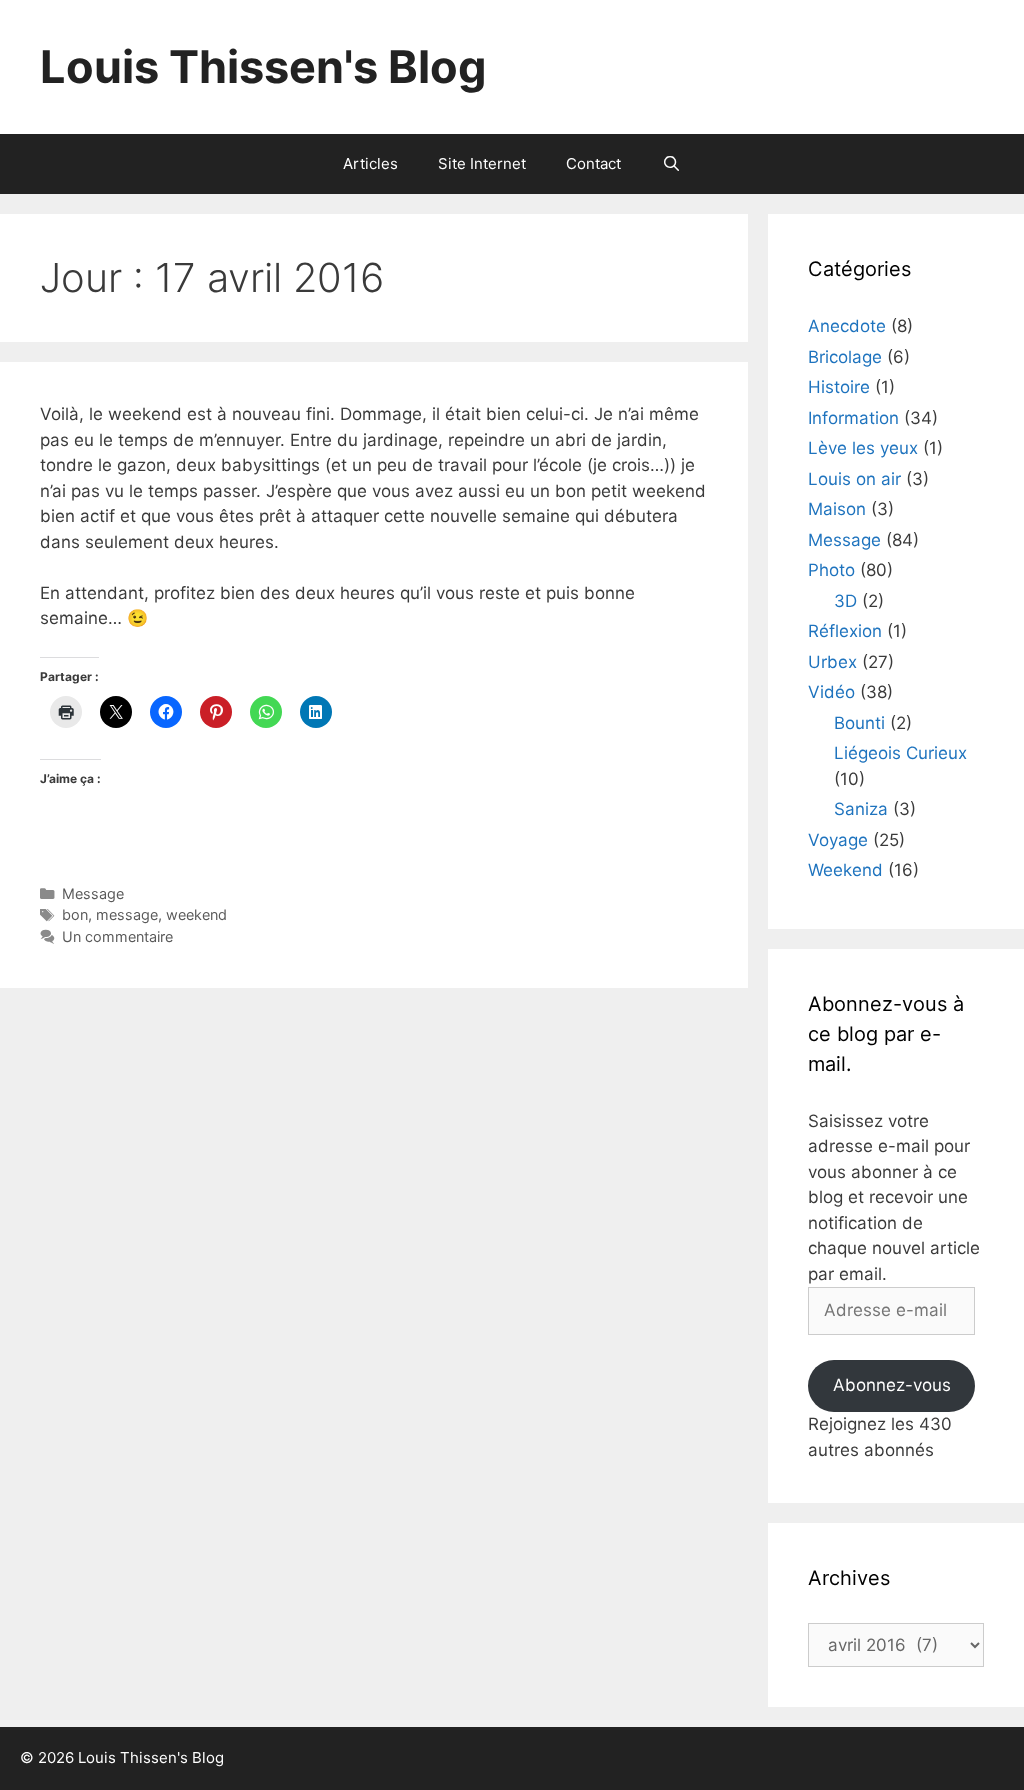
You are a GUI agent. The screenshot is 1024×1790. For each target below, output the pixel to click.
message (127, 914)
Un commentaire (117, 936)
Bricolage (845, 357)
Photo (831, 570)
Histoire (839, 387)
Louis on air (854, 479)
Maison (837, 509)
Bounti (859, 723)
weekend (196, 914)
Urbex (832, 662)
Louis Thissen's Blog (263, 66)
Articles (370, 163)
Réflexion (845, 631)
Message (93, 893)
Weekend (845, 870)
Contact (593, 163)
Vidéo (831, 692)
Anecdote (847, 326)
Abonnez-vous (892, 1385)
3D (845, 601)
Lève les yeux (863, 448)
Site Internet (482, 163)
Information (853, 418)
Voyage (838, 840)
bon (75, 914)
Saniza (861, 809)
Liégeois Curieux (900, 753)
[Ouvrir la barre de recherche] (670, 164)
